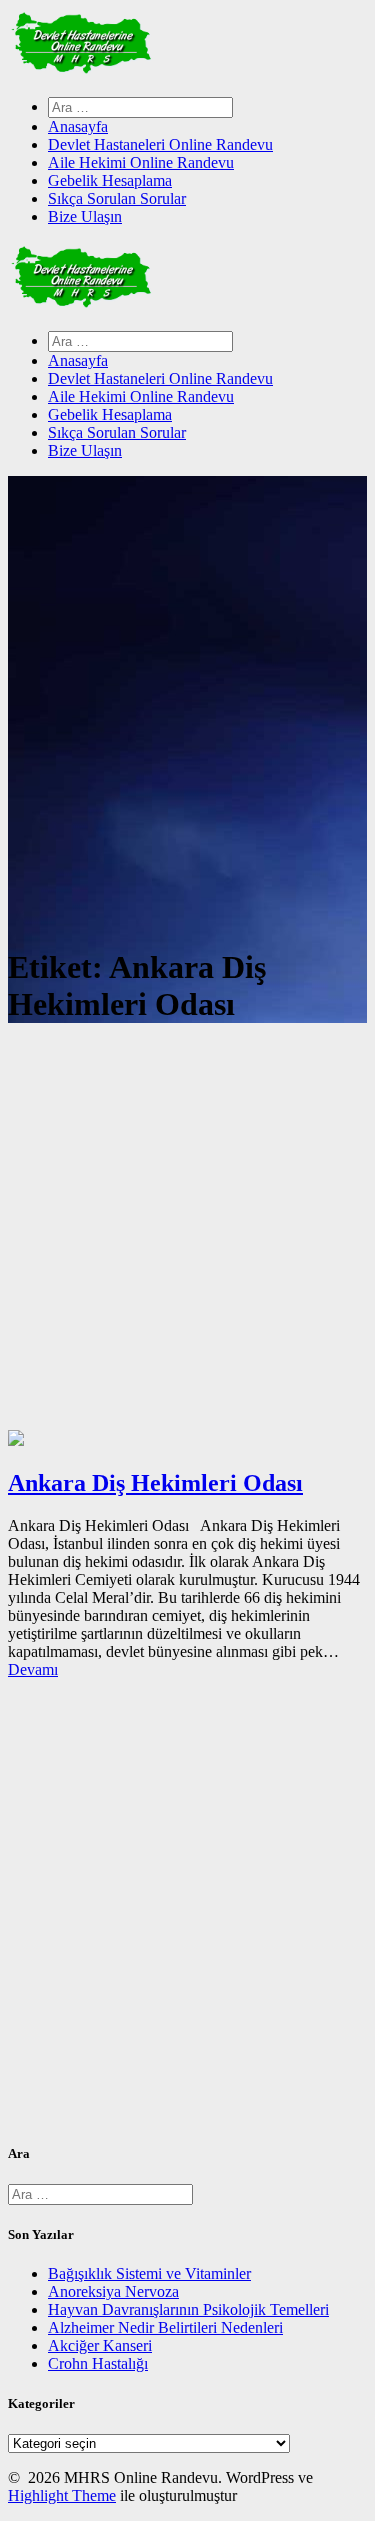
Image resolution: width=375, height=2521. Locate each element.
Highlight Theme (62, 2495)
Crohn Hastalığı (98, 2363)
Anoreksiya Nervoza (113, 2291)
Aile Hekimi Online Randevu (141, 162)
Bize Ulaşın (85, 216)
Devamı (33, 1669)
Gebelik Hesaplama (110, 180)
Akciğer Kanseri (100, 2345)
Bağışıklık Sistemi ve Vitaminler (149, 2273)
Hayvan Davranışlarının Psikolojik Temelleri (188, 2309)
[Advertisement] (187, 1232)
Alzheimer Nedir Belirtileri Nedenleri (165, 2327)
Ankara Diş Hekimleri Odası (155, 1483)
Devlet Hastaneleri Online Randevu (160, 144)
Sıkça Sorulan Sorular (117, 198)
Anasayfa (78, 126)
